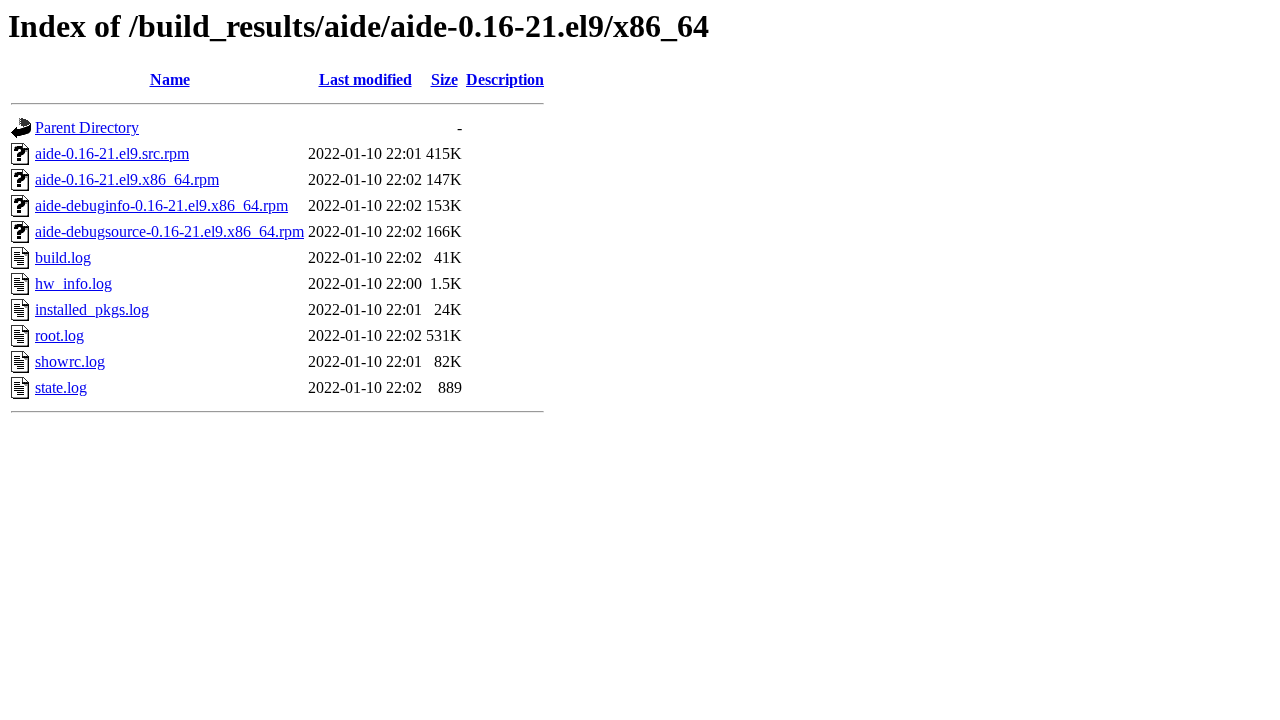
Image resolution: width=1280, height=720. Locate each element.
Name (170, 79)
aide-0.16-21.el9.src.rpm (112, 153)
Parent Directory (87, 127)
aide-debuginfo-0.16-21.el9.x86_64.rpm (161, 205)
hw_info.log (73, 283)
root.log (59, 335)
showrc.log (70, 361)
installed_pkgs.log (92, 309)
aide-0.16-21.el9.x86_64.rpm (127, 179)
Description (505, 79)
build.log (63, 257)
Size (444, 79)
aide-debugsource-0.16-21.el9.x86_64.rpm (169, 231)
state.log (61, 387)
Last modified (365, 79)
